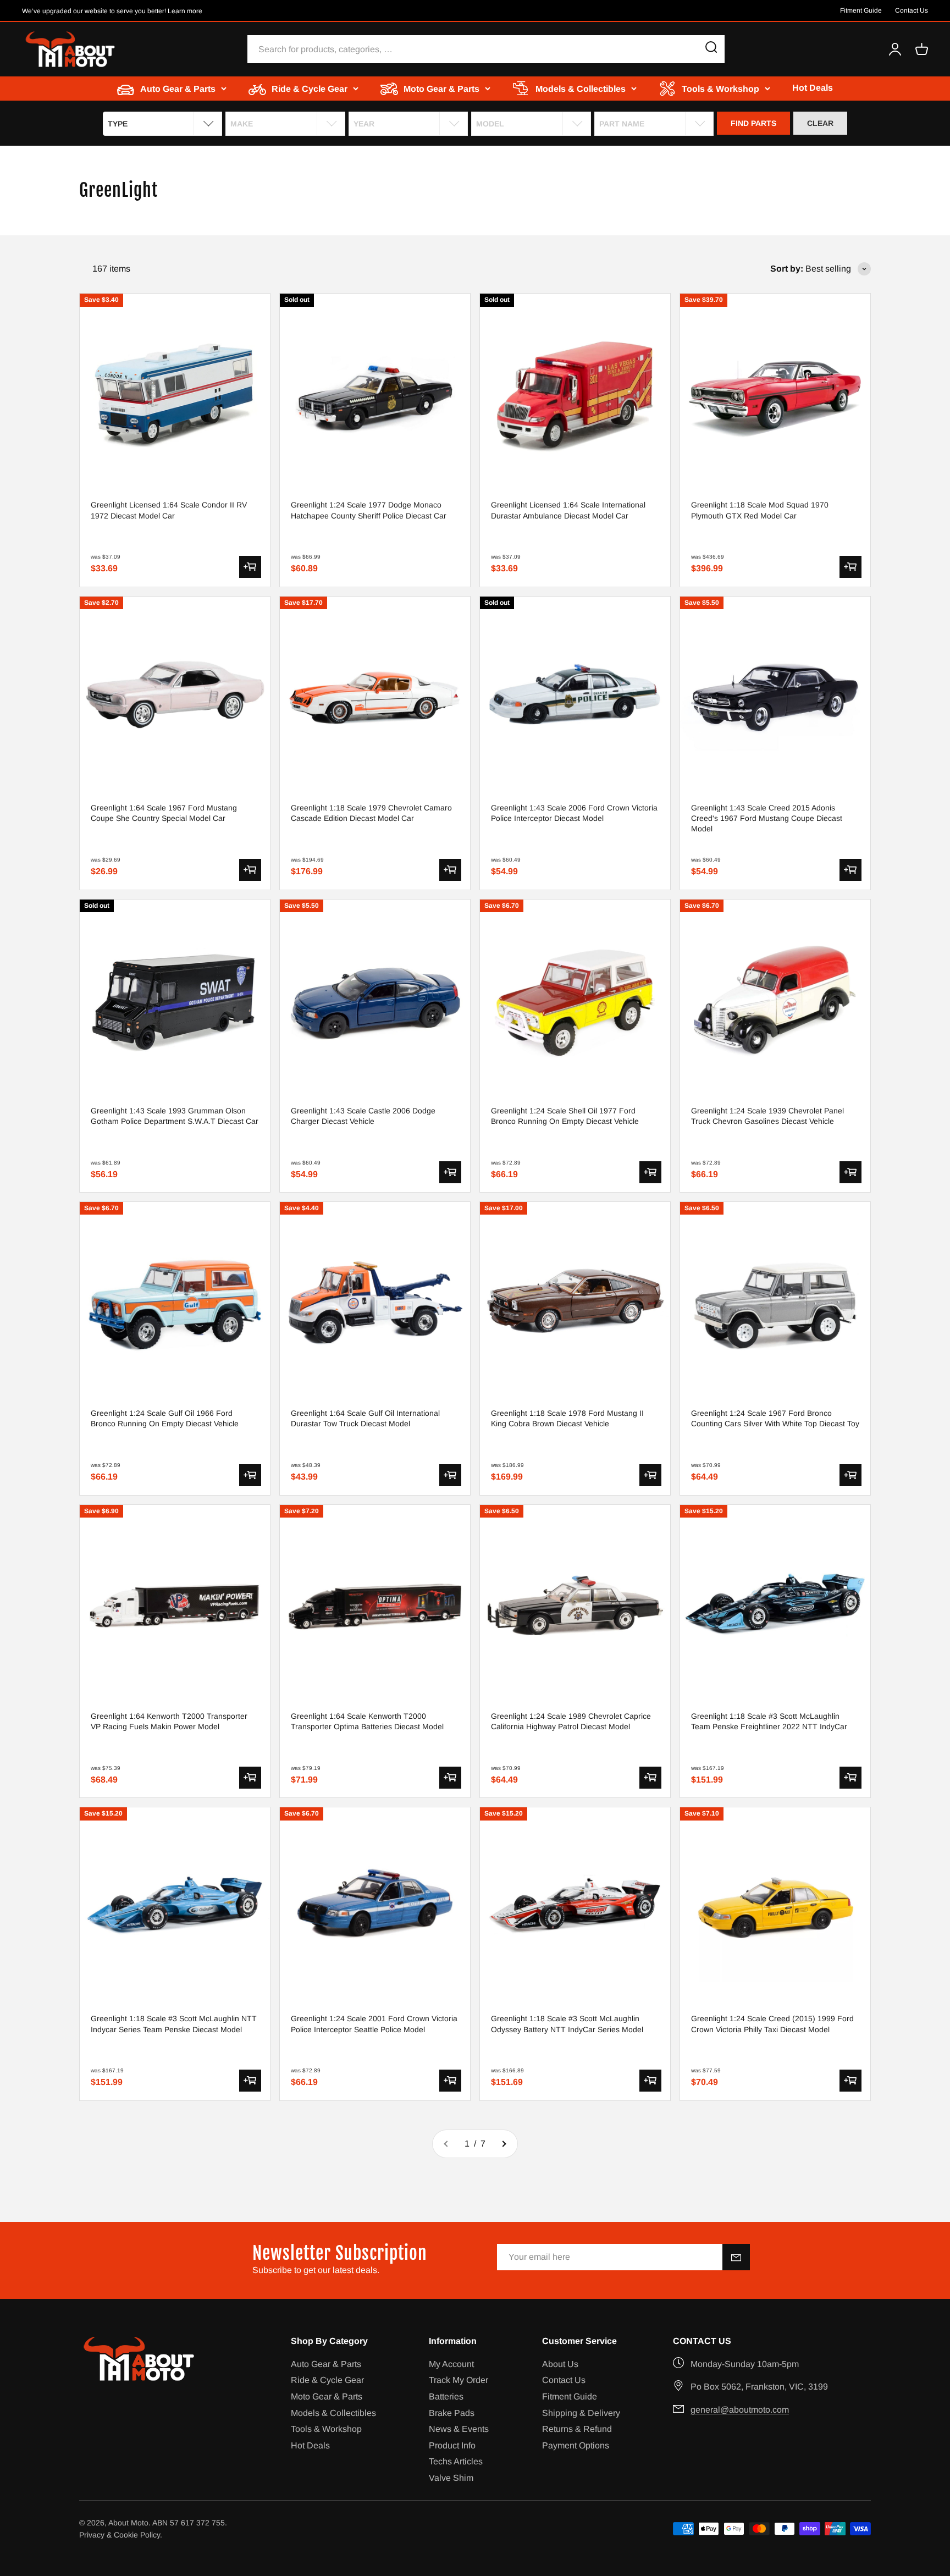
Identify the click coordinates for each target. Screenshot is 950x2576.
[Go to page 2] (504, 2144)
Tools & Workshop (326, 2429)
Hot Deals (813, 88)
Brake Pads (452, 2413)
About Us (560, 2364)
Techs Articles (456, 2461)
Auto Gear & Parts (326, 2364)
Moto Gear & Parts (327, 2396)
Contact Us (912, 10)
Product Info (452, 2445)
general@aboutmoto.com (740, 2410)
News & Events (459, 2429)
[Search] (711, 49)
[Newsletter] (736, 2257)
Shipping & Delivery (581, 2413)
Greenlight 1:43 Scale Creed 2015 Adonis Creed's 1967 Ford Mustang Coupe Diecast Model (767, 818)
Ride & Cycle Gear (327, 2380)
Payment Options (576, 2445)
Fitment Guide (861, 10)
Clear (820, 123)
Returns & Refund (577, 2429)
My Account (451, 2364)
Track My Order (459, 2380)
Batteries (446, 2396)
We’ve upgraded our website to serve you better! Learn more (112, 11)
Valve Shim (451, 2478)
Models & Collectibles (333, 2413)
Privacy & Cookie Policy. (121, 2535)
